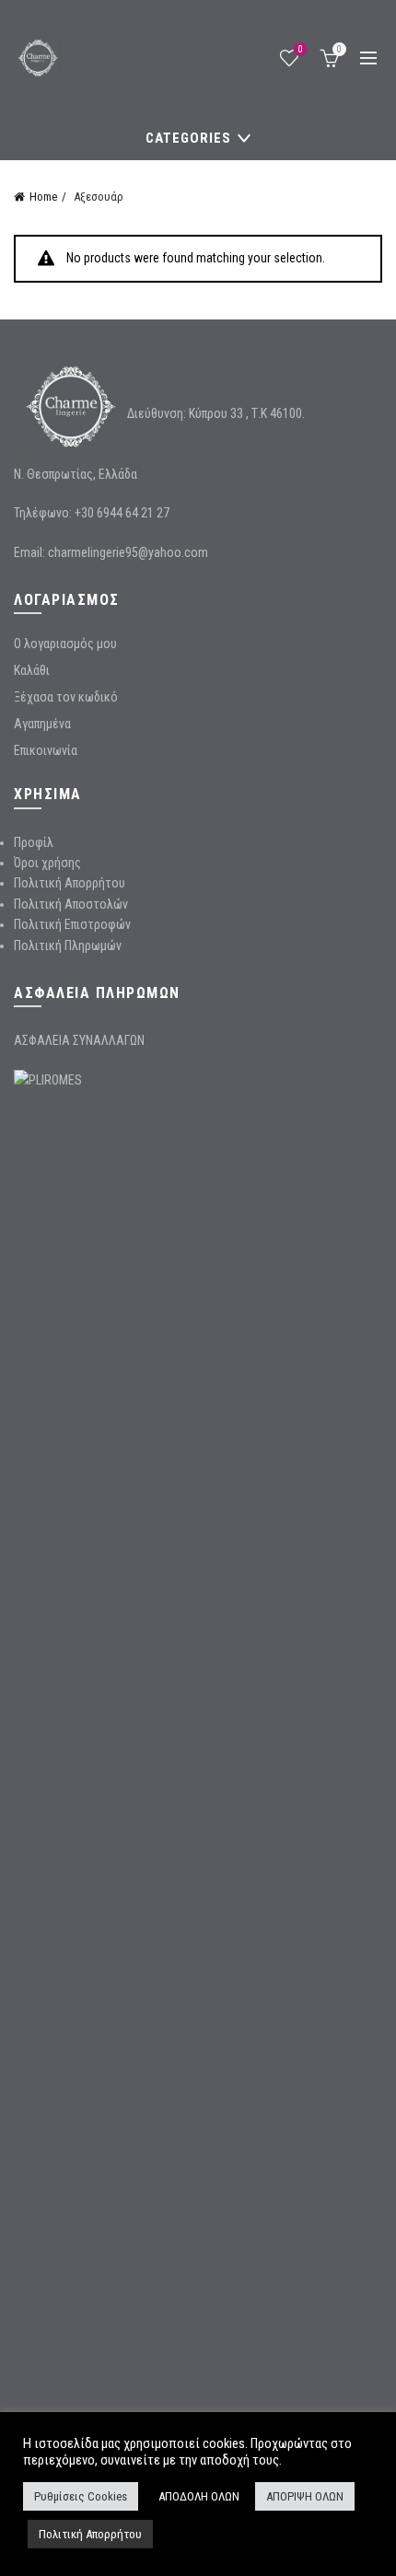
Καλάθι (32, 670)
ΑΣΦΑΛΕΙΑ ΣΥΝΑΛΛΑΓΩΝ (79, 1040)
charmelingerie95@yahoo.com (128, 552)
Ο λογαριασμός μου (65, 644)
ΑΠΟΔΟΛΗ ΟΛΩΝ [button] (199, 2496)
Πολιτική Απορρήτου (70, 883)
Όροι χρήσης (47, 863)
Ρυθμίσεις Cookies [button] (81, 2496)
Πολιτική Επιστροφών (72, 924)
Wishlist (301, 49)
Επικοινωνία (46, 750)
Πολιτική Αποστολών (71, 904)
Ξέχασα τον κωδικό (66, 697)
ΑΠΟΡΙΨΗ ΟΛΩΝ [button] (305, 2496)
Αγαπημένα (42, 724)
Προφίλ (34, 842)
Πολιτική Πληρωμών (68, 946)
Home (43, 197)
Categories (188, 138)
